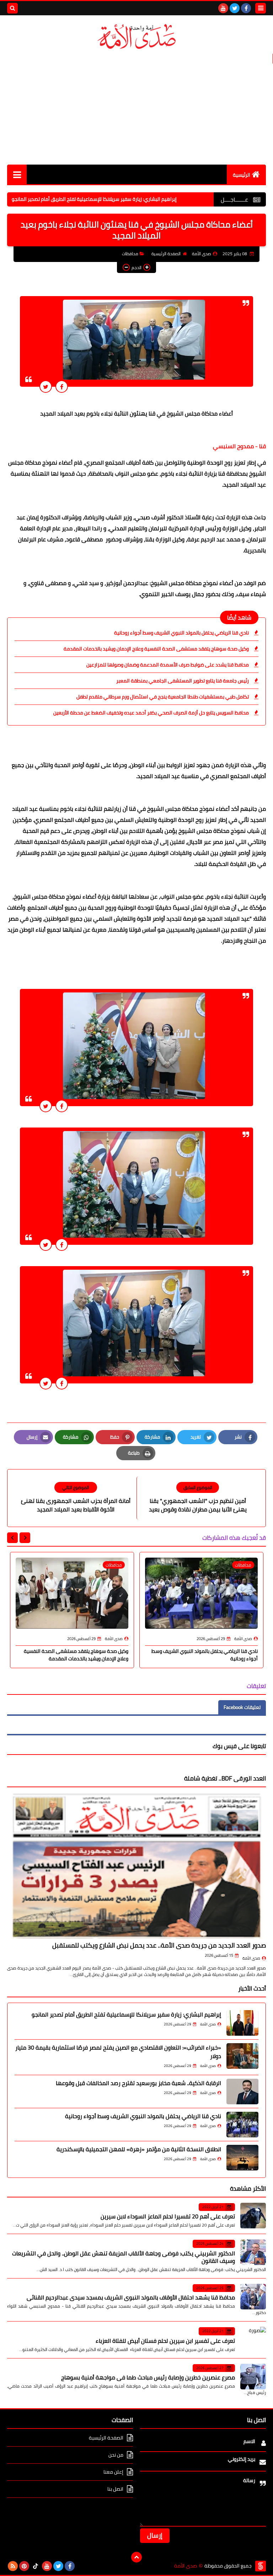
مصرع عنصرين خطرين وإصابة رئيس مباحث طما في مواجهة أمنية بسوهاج (148, 2377)
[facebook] (246, 8)
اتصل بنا (115, 2489)
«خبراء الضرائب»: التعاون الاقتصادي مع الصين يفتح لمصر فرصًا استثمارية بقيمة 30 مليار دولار (118, 2052)
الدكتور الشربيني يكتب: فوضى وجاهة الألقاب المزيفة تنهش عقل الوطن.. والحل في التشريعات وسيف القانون (124, 2257)
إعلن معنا (113, 2472)
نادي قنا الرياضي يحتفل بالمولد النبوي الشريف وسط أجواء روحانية (181, 633)
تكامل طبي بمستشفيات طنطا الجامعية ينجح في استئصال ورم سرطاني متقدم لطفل (163, 697)
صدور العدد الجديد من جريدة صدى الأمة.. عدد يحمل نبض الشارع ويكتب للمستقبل (159, 1945)
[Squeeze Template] (261, 2566)
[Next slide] (12, 1538)
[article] (76, 1498)
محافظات (130, 254)
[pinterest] (24, 2566)
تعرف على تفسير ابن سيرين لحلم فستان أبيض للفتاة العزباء (165, 2341)
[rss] (13, 2566)
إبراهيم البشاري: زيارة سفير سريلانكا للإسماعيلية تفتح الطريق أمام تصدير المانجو (149, 199)
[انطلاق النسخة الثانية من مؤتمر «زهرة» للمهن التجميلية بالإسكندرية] (242, 2158)
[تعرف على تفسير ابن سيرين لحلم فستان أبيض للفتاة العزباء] (253, 2340)
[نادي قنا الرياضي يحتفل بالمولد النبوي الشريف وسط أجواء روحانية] (242, 2125)
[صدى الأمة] (136, 37)
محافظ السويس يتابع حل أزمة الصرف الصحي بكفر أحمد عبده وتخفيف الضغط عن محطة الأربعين (151, 713)
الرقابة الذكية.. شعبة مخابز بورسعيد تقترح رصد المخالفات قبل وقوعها (138, 2083)
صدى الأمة (251, 1958)
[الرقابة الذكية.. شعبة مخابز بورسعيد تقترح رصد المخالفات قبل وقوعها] (242, 2092)
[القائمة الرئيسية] (17, 174)
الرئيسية (242, 175)
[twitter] (235, 8)
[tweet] (46, 387)
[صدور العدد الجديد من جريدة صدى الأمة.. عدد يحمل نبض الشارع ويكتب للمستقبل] (136, 1866)
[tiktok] (36, 2566)
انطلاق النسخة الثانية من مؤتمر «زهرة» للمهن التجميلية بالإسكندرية (139, 2149)
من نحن (116, 2455)
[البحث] (12, 8)
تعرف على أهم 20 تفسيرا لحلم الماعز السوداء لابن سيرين (168, 2216)
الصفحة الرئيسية (166, 254)
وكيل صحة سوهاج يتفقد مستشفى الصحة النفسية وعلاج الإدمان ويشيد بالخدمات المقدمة (156, 649)
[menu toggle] (261, 8)
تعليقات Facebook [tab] (242, 1707)
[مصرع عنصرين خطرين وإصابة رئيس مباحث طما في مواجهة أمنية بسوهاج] (253, 2377)
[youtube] (223, 8)
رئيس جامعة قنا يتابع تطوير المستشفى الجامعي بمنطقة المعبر (183, 681)
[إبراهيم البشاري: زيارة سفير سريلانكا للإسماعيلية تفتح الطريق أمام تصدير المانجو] (242, 2023)
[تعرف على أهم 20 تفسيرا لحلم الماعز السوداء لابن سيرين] (253, 2216)
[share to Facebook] (62, 387)
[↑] (136, 2557)
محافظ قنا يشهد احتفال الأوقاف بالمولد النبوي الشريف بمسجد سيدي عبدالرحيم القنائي (131, 2297)
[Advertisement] (136, 108)
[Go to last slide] (25, 1538)
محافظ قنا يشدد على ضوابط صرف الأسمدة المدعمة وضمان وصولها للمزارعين (168, 665)
